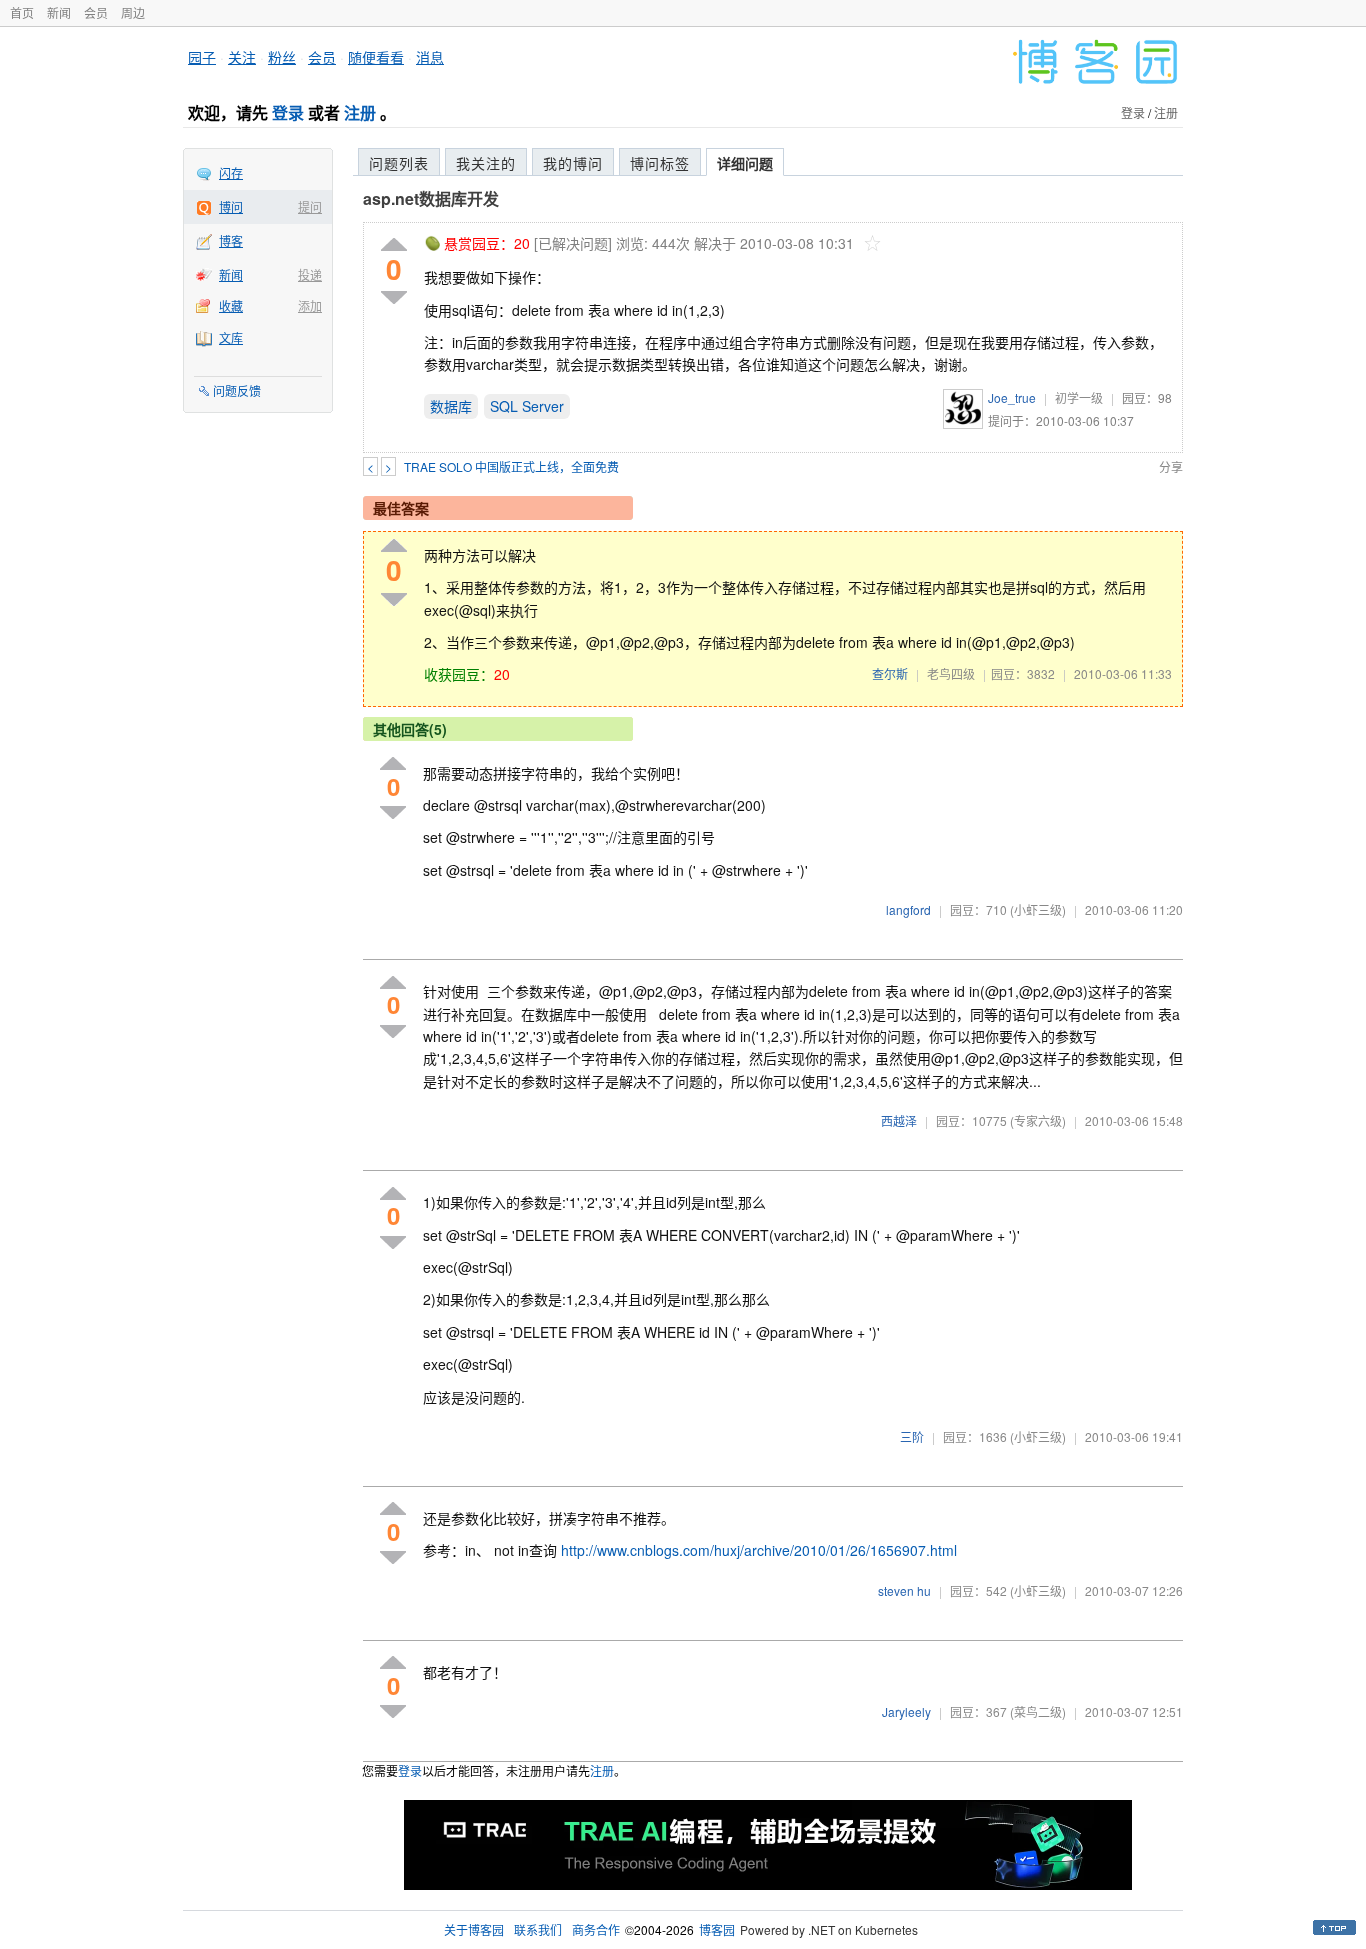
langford (908, 909)
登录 (288, 112)
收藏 (231, 305)
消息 (430, 57)
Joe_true (1012, 397)
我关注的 (486, 163)
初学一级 (1079, 397)
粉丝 (282, 57)
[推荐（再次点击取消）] (394, 245)
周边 (133, 12)
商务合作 (596, 1929)
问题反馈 (237, 390)
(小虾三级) (1038, 909)
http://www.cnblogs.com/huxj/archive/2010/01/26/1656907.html (759, 1550)
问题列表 (399, 163)
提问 (310, 206)
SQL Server (527, 406)
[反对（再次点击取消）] (394, 297)
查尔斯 (890, 673)
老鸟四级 (951, 673)
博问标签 (660, 163)
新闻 (59, 12)
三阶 (912, 1436)
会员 (96, 12)
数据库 (451, 406)
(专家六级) (1038, 1120)
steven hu (904, 1590)
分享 (1171, 466)
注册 (360, 112)
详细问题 (745, 163)
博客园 (717, 1929)
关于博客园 (474, 1929)
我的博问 (573, 163)
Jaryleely (906, 1711)
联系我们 (538, 1929)
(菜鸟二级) (1038, 1711)
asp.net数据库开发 (431, 198)
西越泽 (899, 1120)
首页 (22, 12)
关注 (242, 57)
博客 (231, 240)
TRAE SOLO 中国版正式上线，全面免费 (511, 466)
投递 (310, 274)
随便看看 (376, 57)
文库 (231, 337)
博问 (231, 206)
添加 (310, 305)
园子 (202, 57)
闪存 (231, 172)
